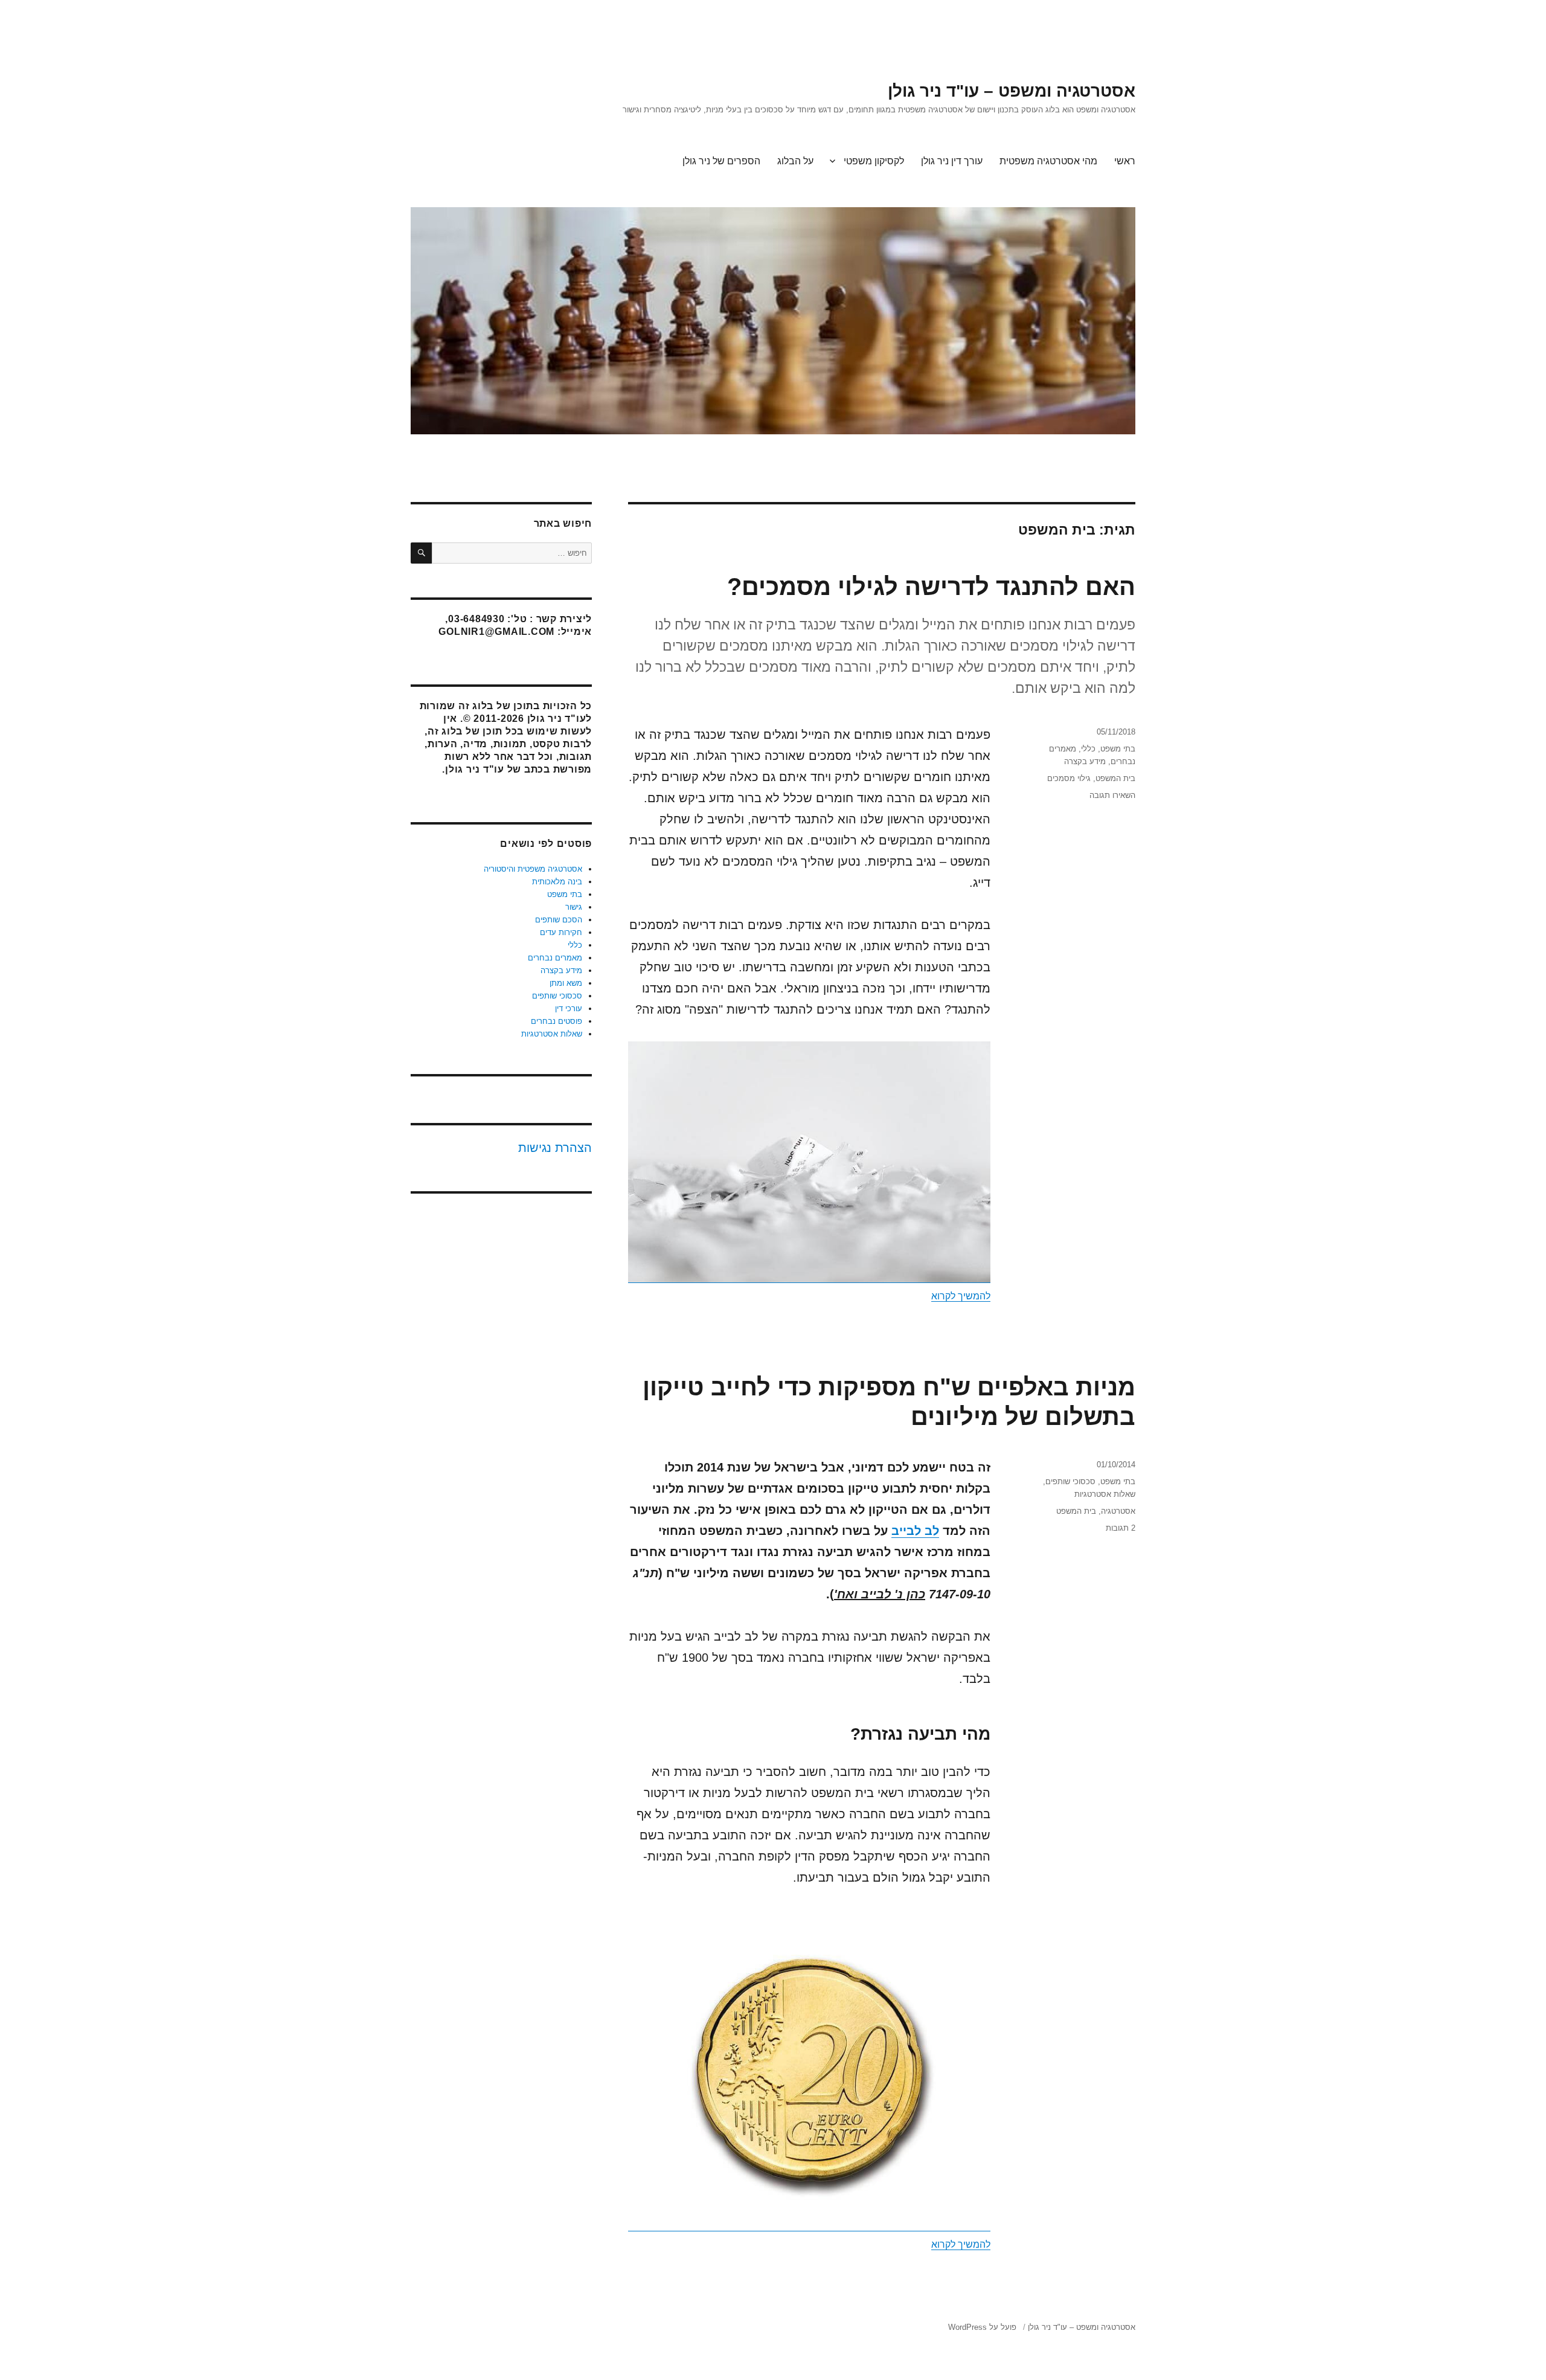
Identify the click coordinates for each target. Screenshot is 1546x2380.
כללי (1088, 749)
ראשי (1125, 161)
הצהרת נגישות (555, 1148)
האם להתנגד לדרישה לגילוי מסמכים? (931, 587)
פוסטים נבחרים (556, 1021)
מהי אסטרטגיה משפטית (1048, 161)
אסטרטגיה (1118, 1511)
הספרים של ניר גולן (721, 161)
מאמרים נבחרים (555, 958)
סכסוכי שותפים (1070, 1481)
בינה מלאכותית (557, 882)
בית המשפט (1115, 778)
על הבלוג (795, 161)
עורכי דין (569, 1008)
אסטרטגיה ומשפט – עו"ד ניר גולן (1012, 91)
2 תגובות (1121, 1528)
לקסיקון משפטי (874, 161)
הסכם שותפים (559, 920)
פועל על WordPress (982, 2327)
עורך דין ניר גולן (952, 161)
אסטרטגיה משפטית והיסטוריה (533, 869)
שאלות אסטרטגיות (1105, 1494)
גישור (574, 907)
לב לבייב (915, 1531)
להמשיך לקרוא (961, 1296)
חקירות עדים (561, 932)
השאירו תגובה (1112, 795)
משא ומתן (566, 983)
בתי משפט (1118, 749)
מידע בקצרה (1085, 761)
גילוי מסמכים (1069, 778)
